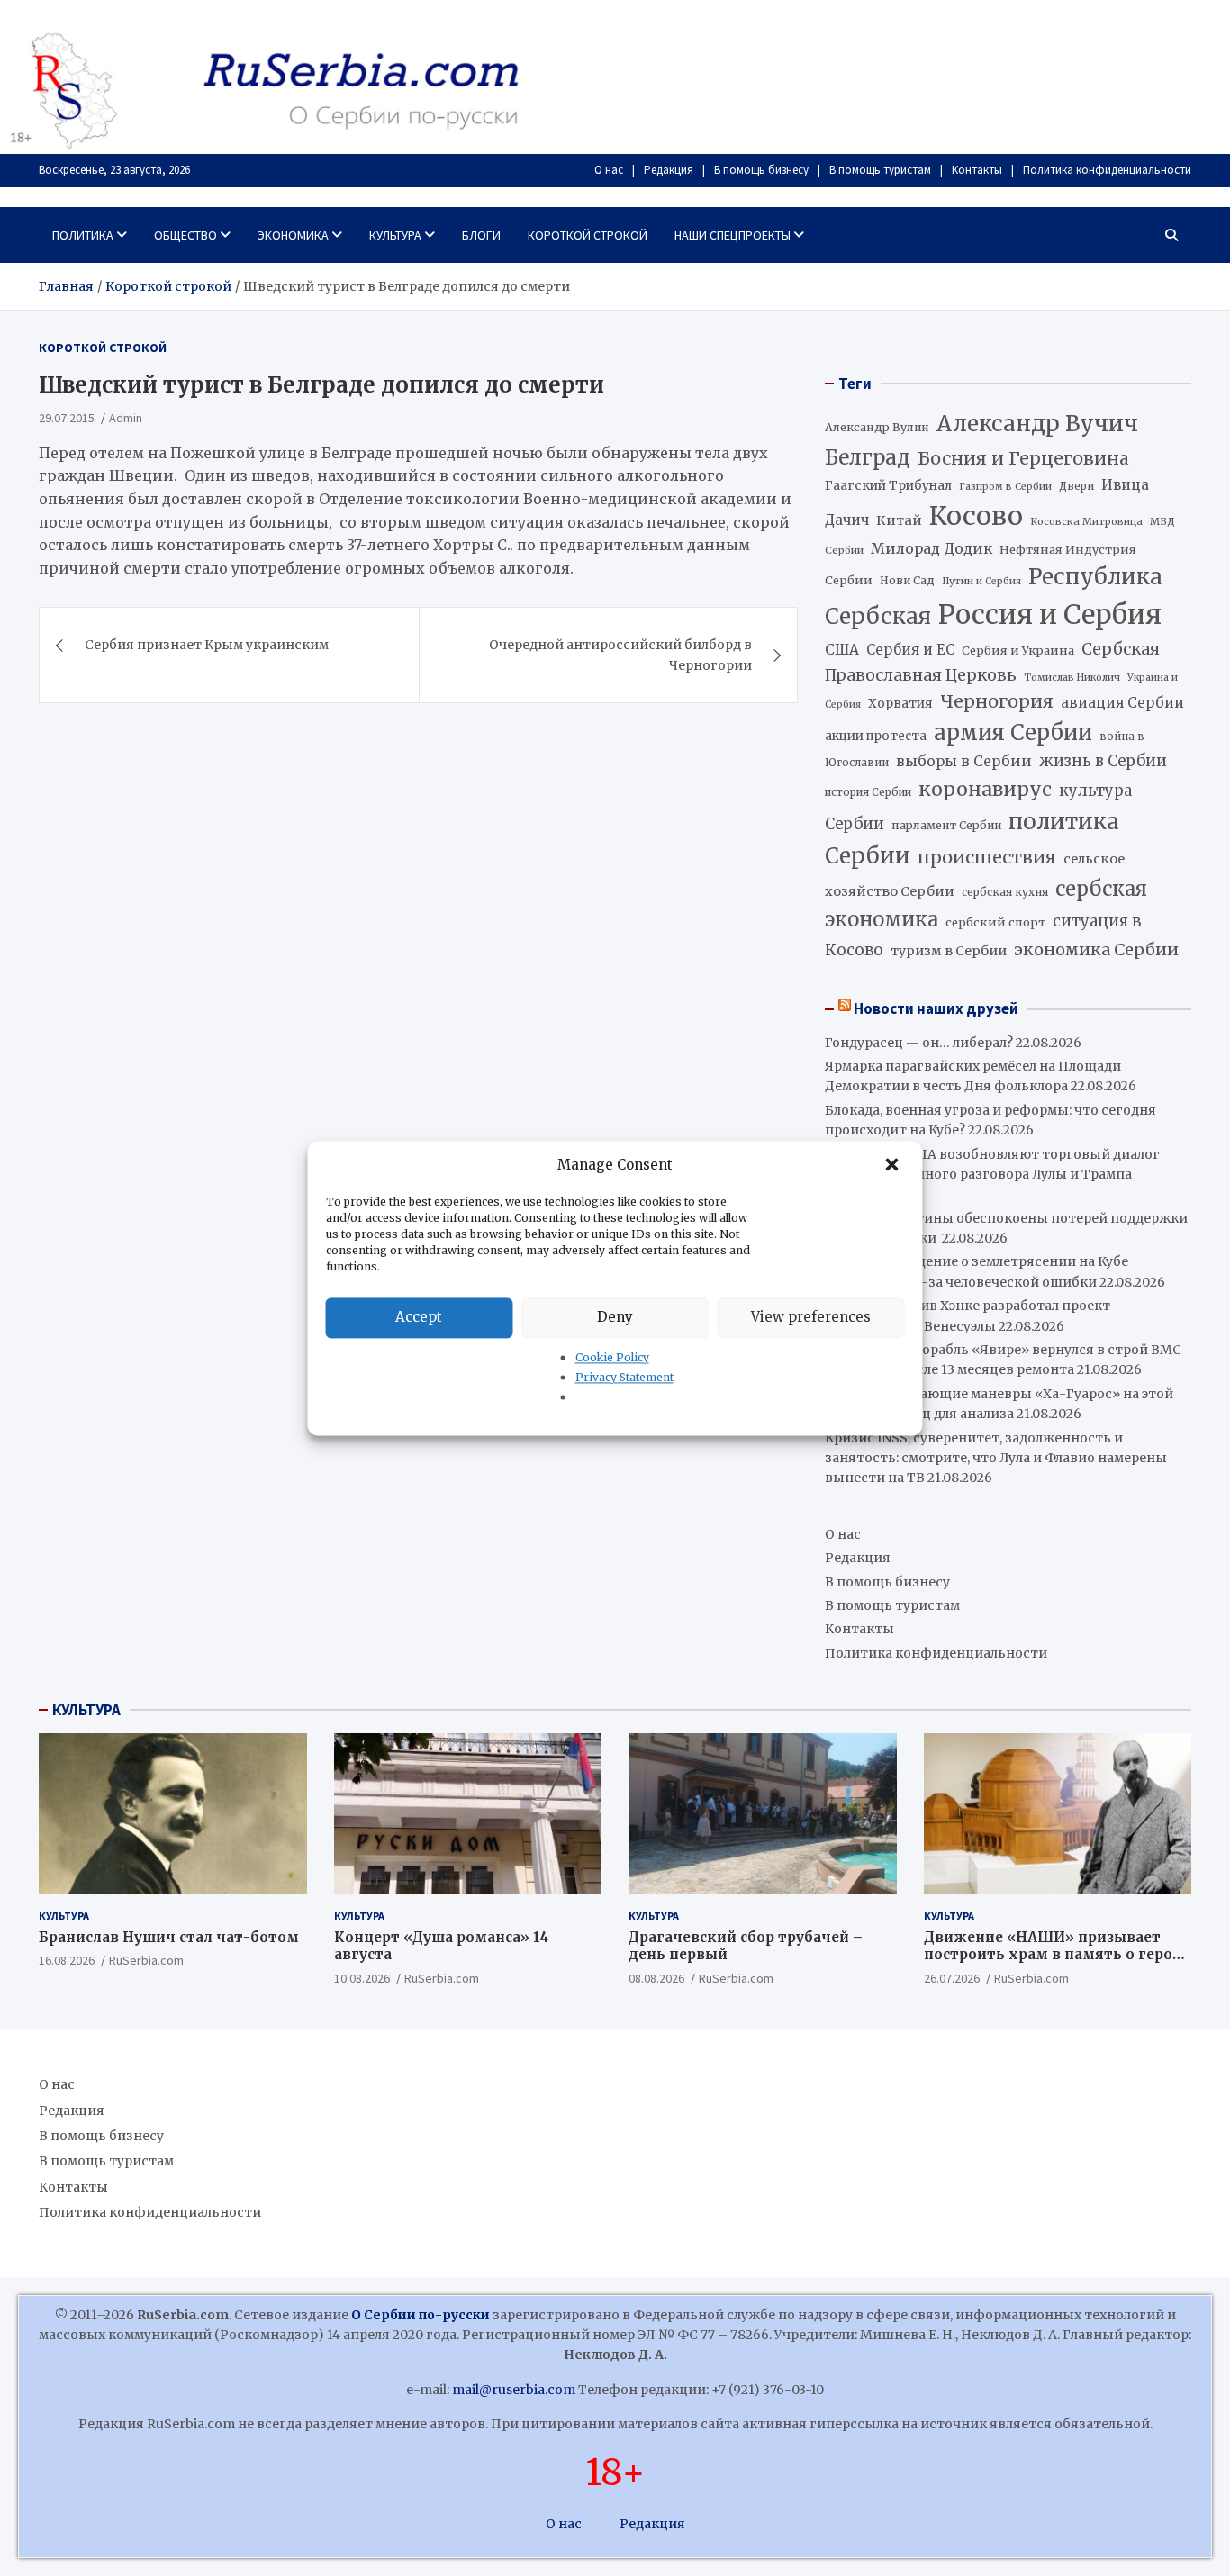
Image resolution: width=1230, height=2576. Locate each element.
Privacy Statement (624, 1377)
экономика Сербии (1096, 949)
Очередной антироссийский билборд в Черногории (620, 655)
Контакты (977, 170)
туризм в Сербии (949, 951)
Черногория (997, 701)
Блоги (481, 235)
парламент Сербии (946, 825)
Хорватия (900, 704)
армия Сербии (1013, 732)
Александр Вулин (877, 427)
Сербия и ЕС (910, 650)
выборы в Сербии (964, 761)
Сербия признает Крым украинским (207, 646)
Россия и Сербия (1050, 615)
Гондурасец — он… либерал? (919, 1043)
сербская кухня (1005, 892)
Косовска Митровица (1086, 521)
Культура (395, 235)
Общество (185, 235)
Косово (976, 516)
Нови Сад (907, 580)
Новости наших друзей (936, 1008)
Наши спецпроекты (733, 235)
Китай (899, 520)
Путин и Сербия (981, 581)
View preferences (811, 1317)
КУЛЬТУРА (86, 1710)
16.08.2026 (67, 1960)
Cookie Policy (612, 1357)
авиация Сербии (1122, 703)
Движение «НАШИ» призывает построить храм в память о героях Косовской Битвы (1058, 1955)
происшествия (987, 857)
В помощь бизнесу (761, 170)
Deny (615, 1317)
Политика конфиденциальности (1107, 170)
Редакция (669, 170)
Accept (419, 1317)
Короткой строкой (588, 235)
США (842, 650)
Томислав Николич (1072, 678)
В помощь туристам (880, 170)
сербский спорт (995, 922)
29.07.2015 (67, 419)
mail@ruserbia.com (514, 2390)
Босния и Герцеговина (1023, 458)
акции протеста (876, 736)
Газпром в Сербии (1005, 487)
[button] (894, 1165)
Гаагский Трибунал (888, 486)
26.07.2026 (952, 1978)
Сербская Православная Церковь (992, 662)
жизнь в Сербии (1103, 761)
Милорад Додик (932, 548)
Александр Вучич (1037, 424)
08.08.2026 (656, 1978)
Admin (126, 419)
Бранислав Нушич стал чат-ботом (169, 1937)
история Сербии (868, 792)
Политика (83, 235)
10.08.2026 (362, 1978)
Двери (1076, 486)
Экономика (293, 235)
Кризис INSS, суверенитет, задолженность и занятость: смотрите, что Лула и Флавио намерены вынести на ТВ (996, 1458)
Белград (868, 457)
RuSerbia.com (146, 1960)
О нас (609, 170)
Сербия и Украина (1018, 651)
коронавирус (985, 789)
